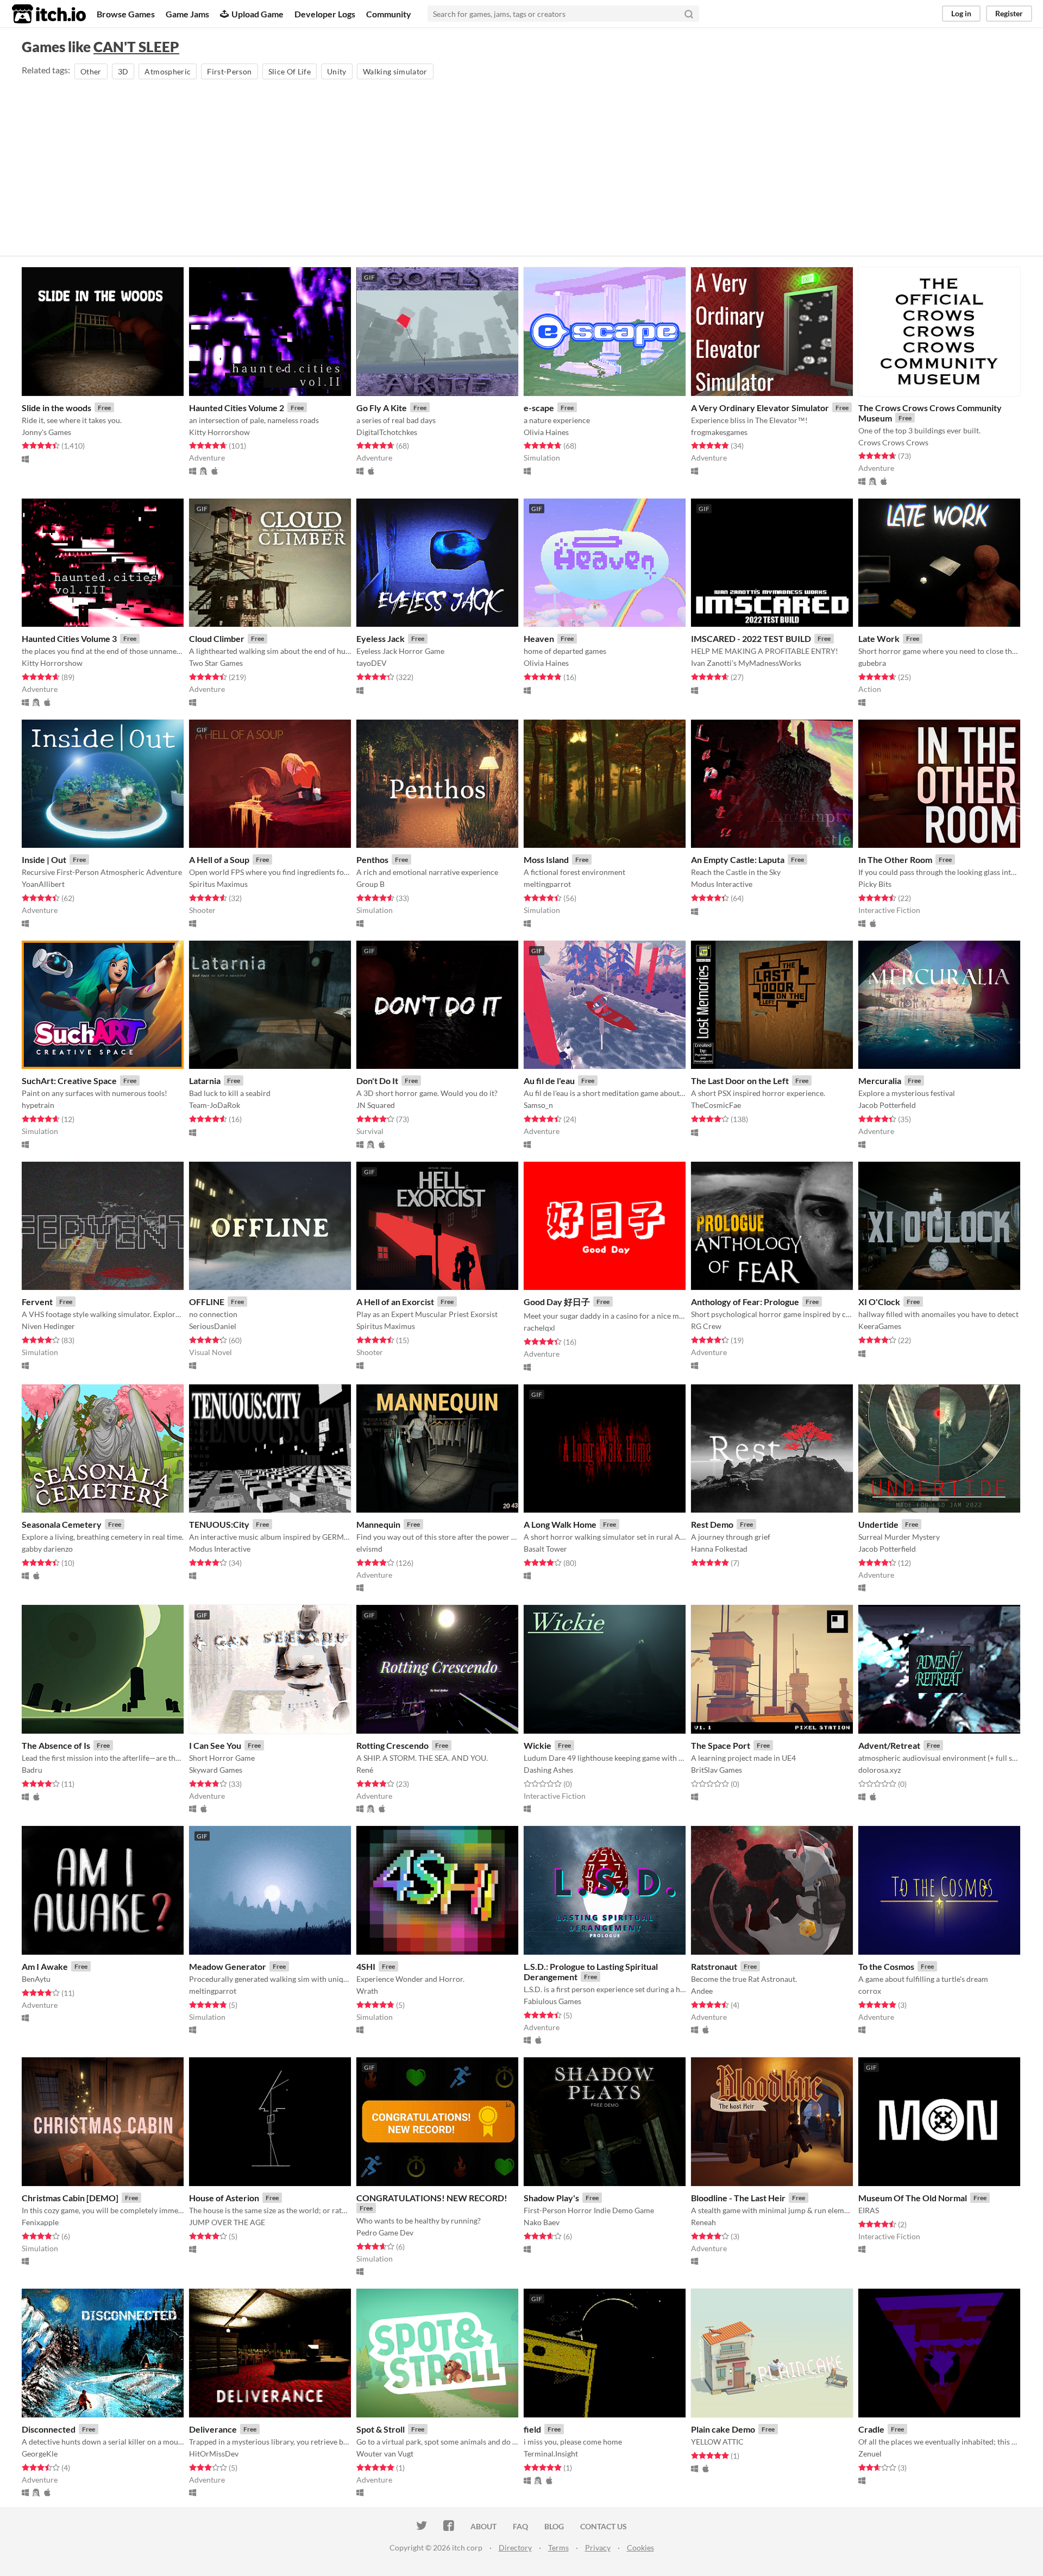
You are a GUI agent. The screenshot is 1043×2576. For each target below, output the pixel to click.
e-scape (539, 408)
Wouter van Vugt (385, 2454)
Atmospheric (168, 71)
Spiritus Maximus (218, 884)
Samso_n (538, 1105)
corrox (870, 1991)
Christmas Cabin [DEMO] (70, 2198)
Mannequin (378, 1524)
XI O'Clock (879, 1302)
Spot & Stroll (381, 2429)
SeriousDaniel (213, 1326)
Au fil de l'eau (549, 1081)
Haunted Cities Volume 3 (69, 638)
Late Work (879, 638)
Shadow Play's (551, 2198)
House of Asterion (224, 2198)
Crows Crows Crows (893, 442)
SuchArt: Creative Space (69, 1081)
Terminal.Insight (551, 2454)
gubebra (872, 663)
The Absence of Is (56, 1745)
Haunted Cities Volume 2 (237, 408)
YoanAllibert (43, 884)
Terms (558, 2547)
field (532, 2429)
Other (91, 71)
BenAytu (36, 1979)
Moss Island (546, 859)
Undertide (878, 1524)
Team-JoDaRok (215, 1105)
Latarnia (205, 1081)
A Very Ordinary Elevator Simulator (760, 408)
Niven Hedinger (48, 1326)
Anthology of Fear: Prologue (745, 1302)
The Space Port (721, 1745)
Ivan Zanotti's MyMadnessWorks (746, 663)
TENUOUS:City (219, 1524)
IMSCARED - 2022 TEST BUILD (751, 638)
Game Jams (187, 14)
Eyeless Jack (381, 638)
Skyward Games (216, 1770)
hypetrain (38, 1105)
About (483, 2526)
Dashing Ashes (548, 1770)
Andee (702, 1991)
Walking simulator (395, 71)
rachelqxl (539, 1328)
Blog (554, 2526)
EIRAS (869, 2210)
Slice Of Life (290, 71)
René (365, 1770)
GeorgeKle (40, 2454)
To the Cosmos (886, 1966)
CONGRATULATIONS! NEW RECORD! (432, 2198)
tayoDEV (372, 663)
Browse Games (126, 14)
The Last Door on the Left (740, 1081)
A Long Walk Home (560, 1524)
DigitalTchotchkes (387, 432)
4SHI (366, 1966)
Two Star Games (216, 663)
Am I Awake (45, 1966)
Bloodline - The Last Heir (738, 2198)
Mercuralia (880, 1081)
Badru (32, 1770)
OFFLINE (207, 1302)
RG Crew (706, 1326)
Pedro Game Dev (385, 2232)
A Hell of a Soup (219, 859)
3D (123, 71)
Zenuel (870, 2454)
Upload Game (257, 14)
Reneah (703, 2222)
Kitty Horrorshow (219, 432)
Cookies (640, 2547)
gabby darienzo (47, 1549)
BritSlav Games (717, 1770)
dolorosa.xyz (879, 1770)
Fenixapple (40, 2222)
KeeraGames (880, 1326)
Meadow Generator (228, 1966)
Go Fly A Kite (382, 408)
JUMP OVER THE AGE (227, 2222)
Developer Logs (325, 14)
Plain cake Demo (723, 2429)
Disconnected (49, 2429)
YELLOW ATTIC (717, 2442)
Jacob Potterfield (887, 1105)
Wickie (538, 1745)
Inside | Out (44, 859)
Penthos (372, 859)
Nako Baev (542, 2222)
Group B (370, 884)
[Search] (689, 14)
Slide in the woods (56, 408)
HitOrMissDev (214, 2454)
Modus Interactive (722, 884)
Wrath (367, 1991)
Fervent (37, 1302)
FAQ (520, 2526)
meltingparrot (547, 884)
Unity (337, 71)
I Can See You (215, 1745)
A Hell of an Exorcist (395, 1302)
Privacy (598, 2547)
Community (389, 14)
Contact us (604, 2526)
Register (1009, 13)
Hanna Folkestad (719, 1549)
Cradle (871, 2429)
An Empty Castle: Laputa (738, 859)
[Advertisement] (521, 163)
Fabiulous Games (552, 2001)
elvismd (369, 1549)
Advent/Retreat (889, 1745)
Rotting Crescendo (392, 1745)
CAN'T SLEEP (136, 47)
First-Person (229, 71)
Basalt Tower (545, 1549)
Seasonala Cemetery (62, 1524)
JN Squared (376, 1105)
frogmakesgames (719, 432)
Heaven (539, 638)
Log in (961, 13)
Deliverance (213, 2429)
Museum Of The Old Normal (913, 2198)
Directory (515, 2547)
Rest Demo (712, 1524)
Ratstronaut (714, 1966)
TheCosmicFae (716, 1105)
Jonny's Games (46, 432)
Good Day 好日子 (557, 1302)
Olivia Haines (546, 432)
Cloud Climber (217, 638)
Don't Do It (377, 1081)
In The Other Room (895, 859)
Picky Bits (875, 884)
